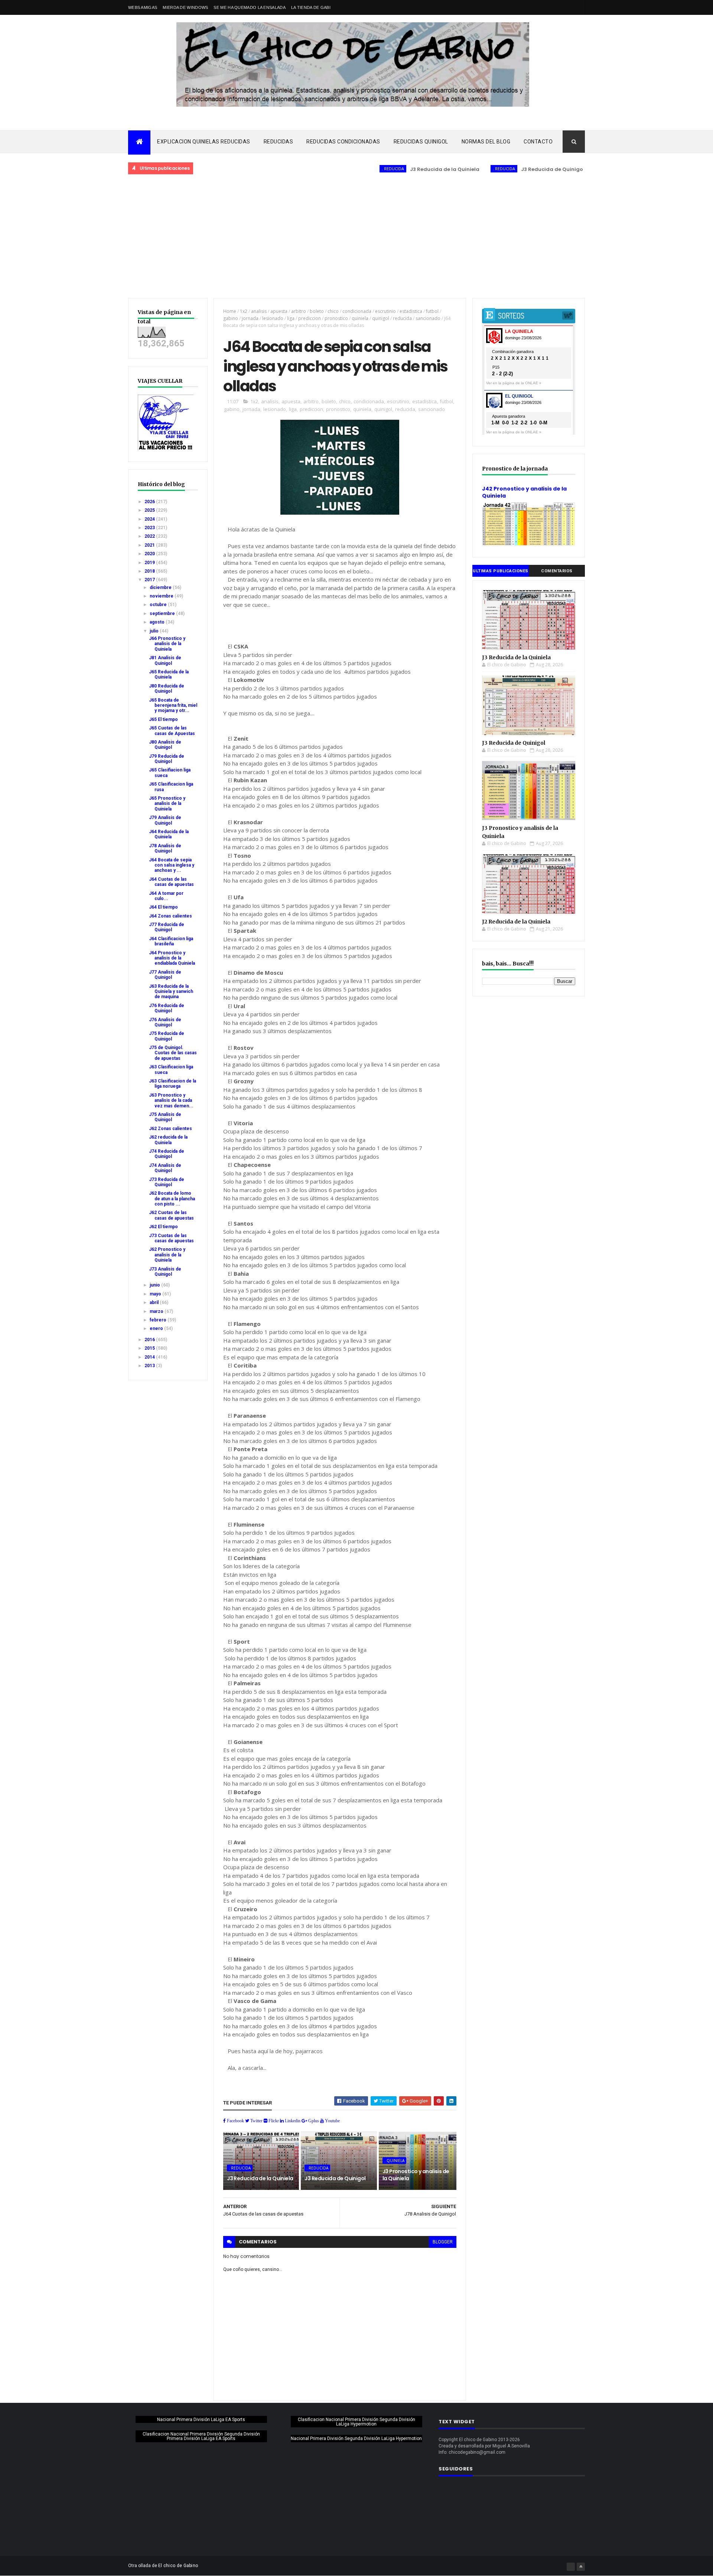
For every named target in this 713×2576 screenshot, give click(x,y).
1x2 (244, 311)
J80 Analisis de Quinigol (165, 745)
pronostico (336, 318)
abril (155, 1302)
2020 (150, 554)
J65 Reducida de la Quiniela (169, 674)
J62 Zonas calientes (170, 1129)
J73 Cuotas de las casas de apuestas (171, 1238)
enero (157, 1329)
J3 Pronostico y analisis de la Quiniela (416, 2175)
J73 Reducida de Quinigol (167, 1182)
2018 (150, 571)
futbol (432, 311)
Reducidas (279, 142)
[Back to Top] (581, 2567)
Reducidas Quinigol (421, 142)
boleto (317, 311)
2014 (150, 1357)
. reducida (339, 169)
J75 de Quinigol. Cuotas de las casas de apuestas (173, 1053)
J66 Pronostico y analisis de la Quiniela (167, 644)
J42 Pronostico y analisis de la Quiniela (524, 492)
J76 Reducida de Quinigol (167, 1008)
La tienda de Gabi (311, 7)
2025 (150, 510)
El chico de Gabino (178, 2566)
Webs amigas (143, 7)
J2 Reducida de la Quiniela (516, 922)
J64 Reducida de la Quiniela (169, 834)
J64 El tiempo (163, 907)
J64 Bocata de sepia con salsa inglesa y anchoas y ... (172, 865)
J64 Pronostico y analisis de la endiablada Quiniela (172, 958)
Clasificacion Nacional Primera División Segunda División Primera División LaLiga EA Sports (201, 2436)
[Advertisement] (356, 237)
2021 (150, 545)
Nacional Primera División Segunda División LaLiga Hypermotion (356, 2439)
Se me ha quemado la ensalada (249, 7)
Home (230, 311)
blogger (443, 2242)
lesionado (273, 318)
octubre (159, 605)
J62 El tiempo (163, 1227)
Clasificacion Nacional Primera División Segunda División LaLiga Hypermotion (356, 2422)
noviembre (162, 596)
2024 (150, 519)
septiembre (163, 614)
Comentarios (557, 571)
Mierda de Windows (185, 7)
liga (291, 318)
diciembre (161, 588)
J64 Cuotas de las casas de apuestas (171, 882)
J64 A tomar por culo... (166, 896)
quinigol (381, 318)
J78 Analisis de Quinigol (165, 848)
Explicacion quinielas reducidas (204, 142)
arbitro (299, 311)
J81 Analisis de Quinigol (165, 660)
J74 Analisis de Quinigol (165, 1168)
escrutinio (385, 311)
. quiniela (554, 169)
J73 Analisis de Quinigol (165, 1272)
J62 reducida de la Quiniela (168, 1140)
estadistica (411, 311)
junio (155, 1285)
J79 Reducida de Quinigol (167, 759)
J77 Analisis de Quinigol (165, 975)
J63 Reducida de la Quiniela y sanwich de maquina (171, 992)
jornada (250, 318)
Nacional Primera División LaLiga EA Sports (201, 2420)
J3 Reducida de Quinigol (499, 169)
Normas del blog (486, 142)
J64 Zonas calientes (170, 916)
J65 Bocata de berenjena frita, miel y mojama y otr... (173, 706)
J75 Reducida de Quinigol (167, 1036)
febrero (159, 1320)
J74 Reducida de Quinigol (167, 1154)
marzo (157, 1311)
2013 (150, 1366)
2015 (150, 1348)
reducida (402, 318)
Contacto (538, 142)
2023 (150, 528)
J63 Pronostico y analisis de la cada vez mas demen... (171, 1101)
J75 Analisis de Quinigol (165, 1117)
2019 (150, 563)
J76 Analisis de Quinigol (165, 1022)
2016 (150, 1340)
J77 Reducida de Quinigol (167, 927)
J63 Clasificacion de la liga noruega (172, 1084)
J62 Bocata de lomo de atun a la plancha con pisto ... (172, 1199)
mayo (156, 1294)
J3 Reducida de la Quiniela (391, 169)
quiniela (360, 318)
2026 (150, 502)
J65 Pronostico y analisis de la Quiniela (167, 804)
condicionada (357, 311)
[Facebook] (571, 2567)
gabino (231, 318)
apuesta (279, 311)
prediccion (310, 318)
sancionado (428, 318)
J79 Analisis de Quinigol (165, 820)
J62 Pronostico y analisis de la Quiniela (167, 1255)
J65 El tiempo (163, 719)
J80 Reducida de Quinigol (167, 689)
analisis (259, 311)
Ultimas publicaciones (501, 571)
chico (333, 311)
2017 (150, 580)
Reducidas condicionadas (343, 142)
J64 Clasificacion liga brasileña (171, 941)
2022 (150, 536)
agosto (158, 622)
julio (155, 631)
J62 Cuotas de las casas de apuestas (171, 1215)
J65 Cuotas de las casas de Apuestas (172, 731)
